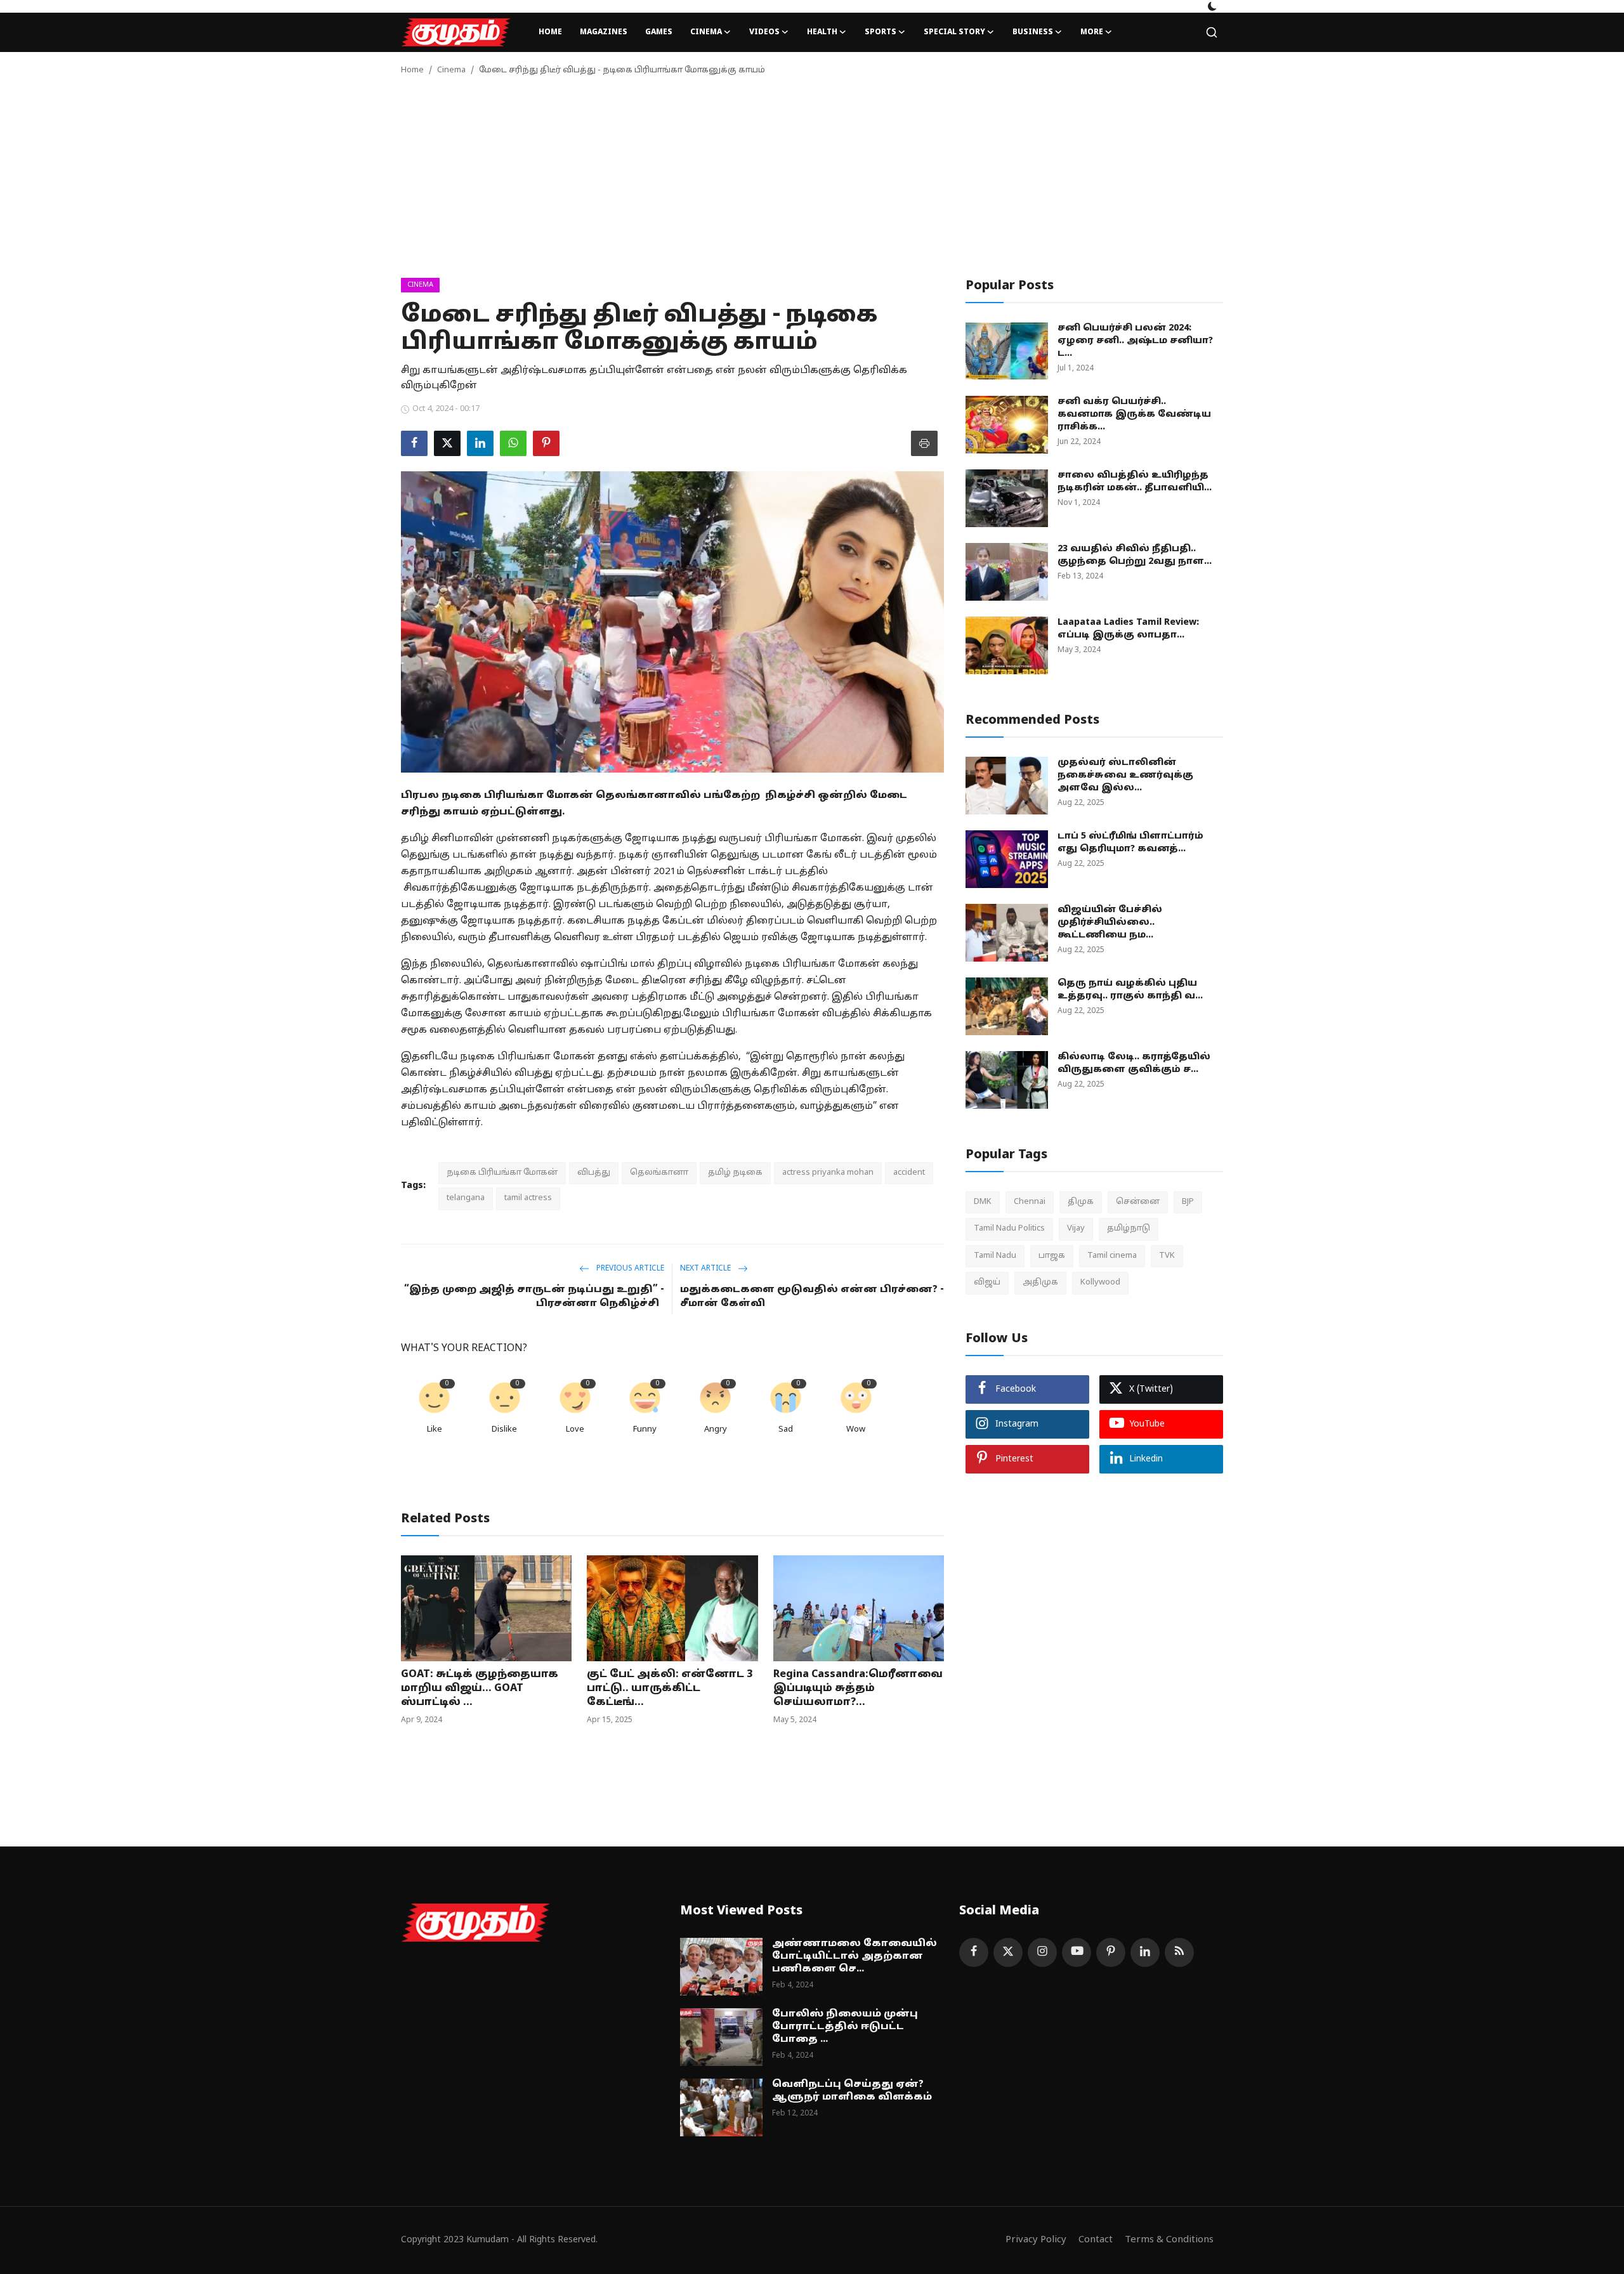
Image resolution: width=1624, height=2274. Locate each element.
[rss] (1179, 1952)
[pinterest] (1111, 1952)
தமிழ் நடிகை (735, 1173)
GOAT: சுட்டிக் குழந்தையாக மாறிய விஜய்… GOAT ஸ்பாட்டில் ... (480, 1689)
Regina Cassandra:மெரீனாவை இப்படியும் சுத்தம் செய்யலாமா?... (858, 1689)
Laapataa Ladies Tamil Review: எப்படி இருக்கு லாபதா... (1128, 629)
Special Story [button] (954, 32)
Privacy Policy (1036, 2240)
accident (909, 1173)
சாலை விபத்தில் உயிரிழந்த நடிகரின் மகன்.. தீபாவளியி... (1135, 482)
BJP (1188, 1202)
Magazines (604, 32)
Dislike (504, 1430)
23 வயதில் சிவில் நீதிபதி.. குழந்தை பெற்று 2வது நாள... (1135, 555)
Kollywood (1100, 1283)
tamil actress (528, 1198)
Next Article (706, 1269)
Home (550, 32)
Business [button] (1033, 32)
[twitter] (1008, 1952)
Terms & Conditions (1169, 2240)
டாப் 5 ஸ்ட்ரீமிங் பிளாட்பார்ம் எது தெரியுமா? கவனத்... (1130, 843)
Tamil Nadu (995, 1256)
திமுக (1081, 1202)
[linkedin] (1145, 1952)
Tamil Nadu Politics (1009, 1229)
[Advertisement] (812, 183)
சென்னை (1138, 1202)
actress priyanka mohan (828, 1173)
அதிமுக (1040, 1283)
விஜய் (987, 1283)
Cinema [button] (706, 32)
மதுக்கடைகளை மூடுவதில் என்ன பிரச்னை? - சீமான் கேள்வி (812, 1297)
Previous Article (629, 1269)
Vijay (1076, 1229)
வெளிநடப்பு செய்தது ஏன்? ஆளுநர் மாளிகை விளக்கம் (852, 2091)
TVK (1167, 1256)
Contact (1096, 2240)
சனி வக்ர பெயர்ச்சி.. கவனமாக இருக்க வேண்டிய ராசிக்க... (1134, 415)
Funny (645, 1430)
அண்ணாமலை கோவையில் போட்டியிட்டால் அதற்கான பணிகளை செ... (855, 1957)
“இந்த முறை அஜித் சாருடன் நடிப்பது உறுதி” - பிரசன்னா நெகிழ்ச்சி (534, 1297)
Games (659, 32)
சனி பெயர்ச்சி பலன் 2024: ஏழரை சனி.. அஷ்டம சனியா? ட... (1135, 341)
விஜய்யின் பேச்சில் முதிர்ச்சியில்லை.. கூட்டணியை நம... (1110, 923)
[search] (1212, 32)
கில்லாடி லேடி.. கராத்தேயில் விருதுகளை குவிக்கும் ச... (1134, 1063)
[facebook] (974, 1952)
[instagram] (1042, 1952)
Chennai (1030, 1202)
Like (435, 1430)
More (1092, 32)
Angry (716, 1430)
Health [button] (822, 32)
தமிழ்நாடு (1129, 1229)
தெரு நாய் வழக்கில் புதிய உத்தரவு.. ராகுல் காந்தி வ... (1130, 990)
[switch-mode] (1212, 6)
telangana (466, 1198)
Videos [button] (764, 32)
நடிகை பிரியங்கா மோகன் (502, 1173)
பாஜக (1052, 1256)
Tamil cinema (1112, 1256)
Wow (856, 1430)
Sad (786, 1430)
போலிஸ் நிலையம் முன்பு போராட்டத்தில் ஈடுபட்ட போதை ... (845, 2027)
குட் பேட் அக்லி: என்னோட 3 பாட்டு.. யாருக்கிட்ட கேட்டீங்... (670, 1689)
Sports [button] (881, 32)
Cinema (451, 70)
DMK (983, 1202)
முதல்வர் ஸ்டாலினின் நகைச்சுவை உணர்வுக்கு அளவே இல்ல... (1125, 775)
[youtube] (1077, 1952)
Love (575, 1430)
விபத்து (594, 1173)
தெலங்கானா (659, 1173)
